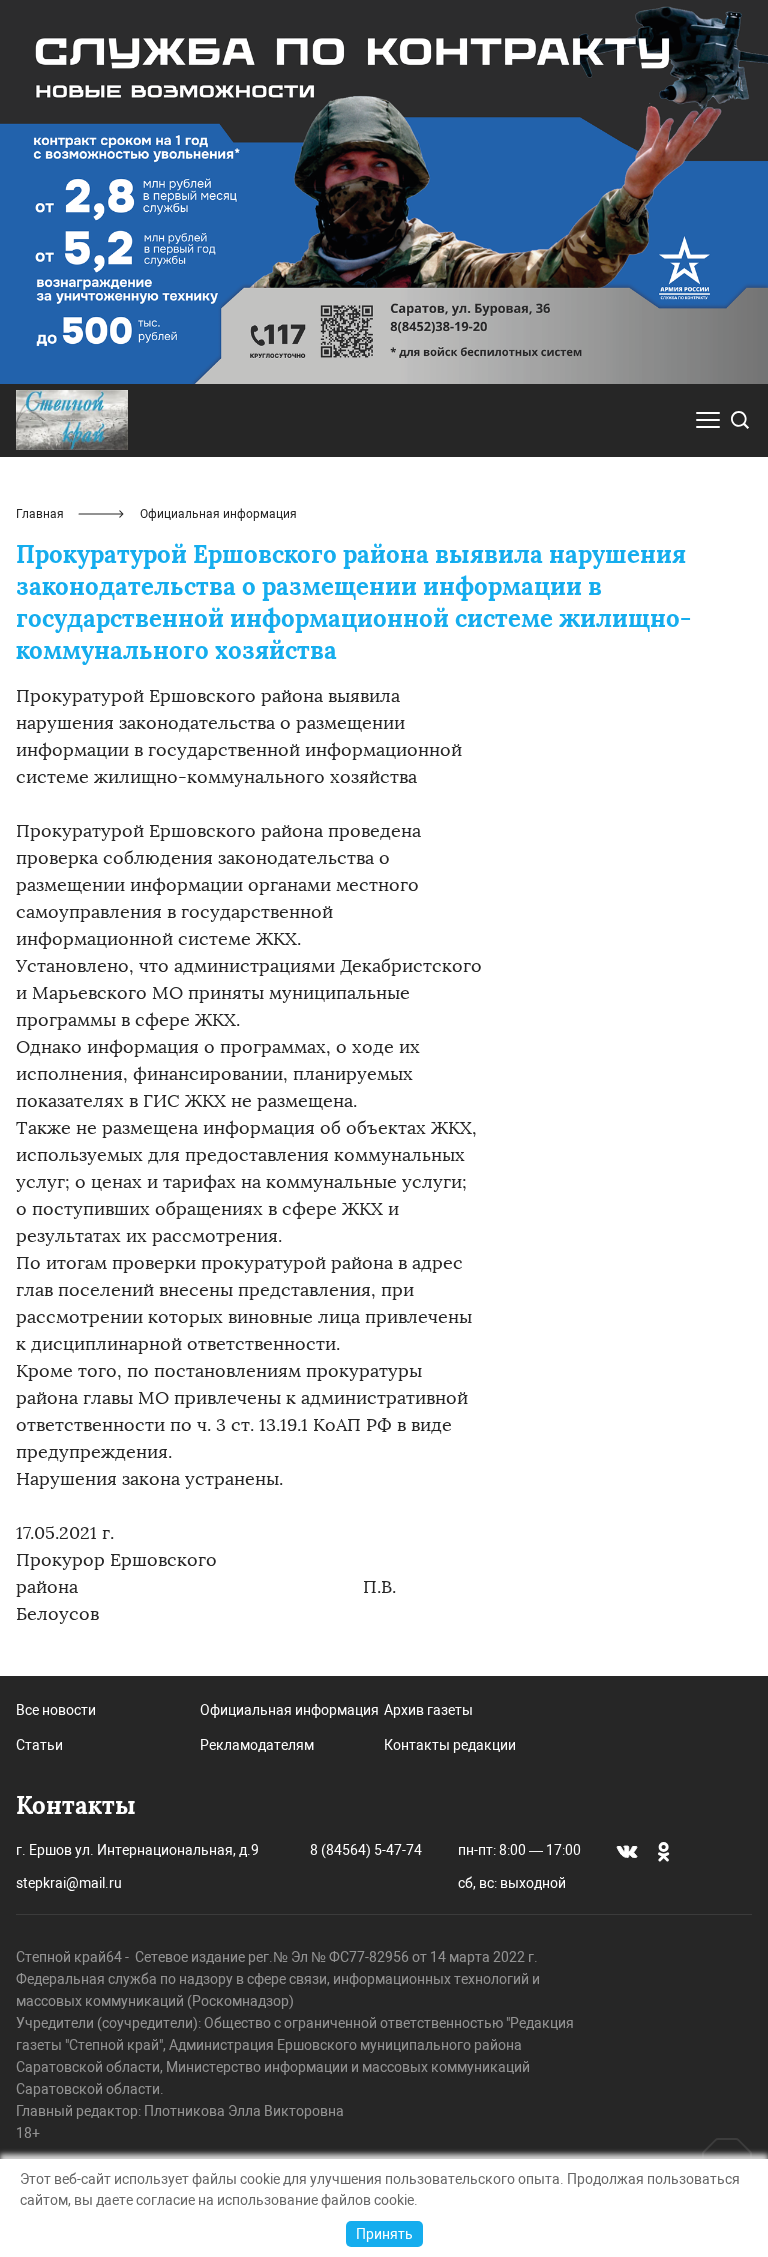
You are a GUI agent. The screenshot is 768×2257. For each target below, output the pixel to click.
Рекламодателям (257, 1745)
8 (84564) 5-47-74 (366, 1850)
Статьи (39, 1745)
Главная (40, 514)
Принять (384, 2234)
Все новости (56, 1710)
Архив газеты (428, 1710)
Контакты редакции (450, 1745)
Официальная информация (289, 1710)
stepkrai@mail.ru (69, 1883)
